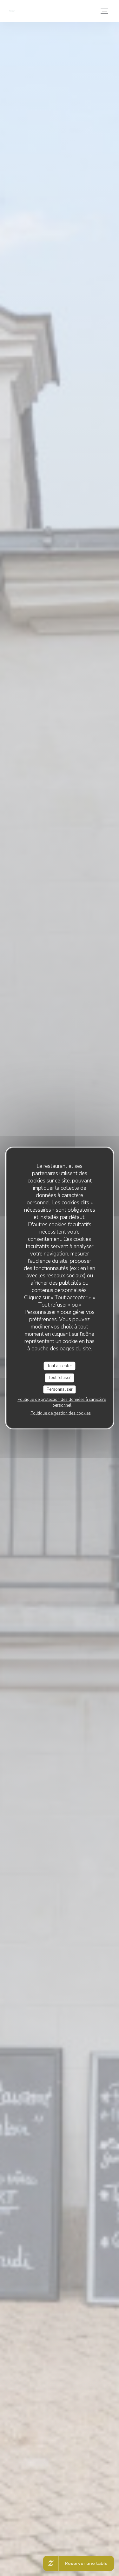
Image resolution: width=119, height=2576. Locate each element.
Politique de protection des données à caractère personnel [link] (62, 1402)
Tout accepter (60, 1366)
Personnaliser (60, 1389)
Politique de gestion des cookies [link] (61, 1413)
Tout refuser (60, 1378)
